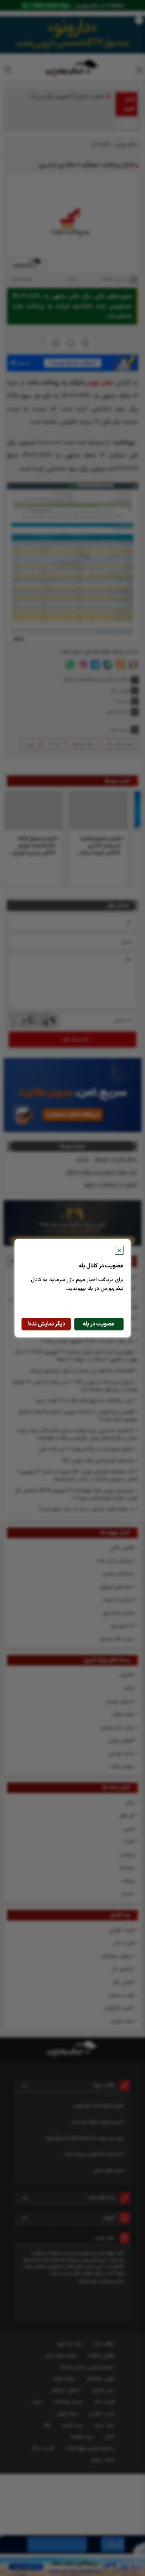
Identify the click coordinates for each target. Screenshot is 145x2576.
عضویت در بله (99, 1324)
